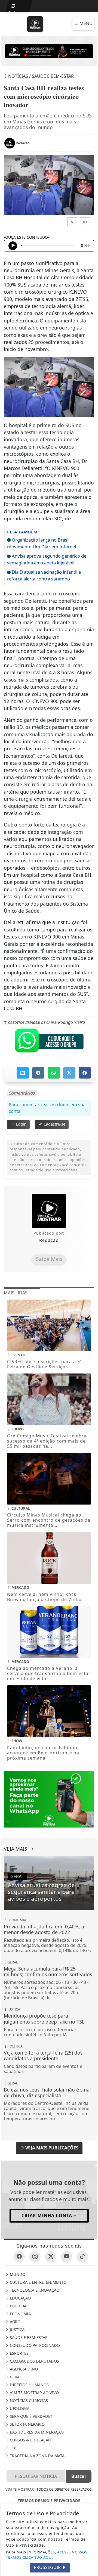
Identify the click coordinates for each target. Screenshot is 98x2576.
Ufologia (19, 2408)
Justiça (17, 2330)
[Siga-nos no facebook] (19, 2257)
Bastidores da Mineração (36, 2432)
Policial (18, 2306)
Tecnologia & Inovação (34, 2290)
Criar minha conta (47, 2215)
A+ (85, 222)
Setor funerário (27, 2424)
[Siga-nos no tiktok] (82, 2257)
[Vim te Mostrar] (35, 24)
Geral (15, 2377)
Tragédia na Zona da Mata (37, 2456)
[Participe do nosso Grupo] (49, 1042)
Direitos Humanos (29, 2385)
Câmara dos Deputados (34, 2361)
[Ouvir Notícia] (13, 246)
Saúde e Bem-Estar (28, 2337)
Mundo (17, 2274)
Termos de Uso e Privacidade (49, 2501)
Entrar (15, 11)
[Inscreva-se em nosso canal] (66, 2257)
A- (72, 222)
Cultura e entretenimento (38, 2282)
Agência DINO (23, 2369)
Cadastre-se (54, 1124)
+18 (13, 2448)
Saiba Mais (49, 1259)
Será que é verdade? (30, 2416)
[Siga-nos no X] (51, 2257)
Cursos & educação (30, 2440)
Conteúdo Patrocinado (34, 2345)
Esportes (19, 2353)
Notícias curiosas (28, 2401)
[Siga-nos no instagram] (35, 2257)
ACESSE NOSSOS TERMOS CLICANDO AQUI (47, 2555)
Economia (20, 2314)
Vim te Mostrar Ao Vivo (34, 2393)
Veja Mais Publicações (51, 2148)
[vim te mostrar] (49, 51)
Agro (15, 2322)
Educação (20, 2298)
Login (21, 1124)
